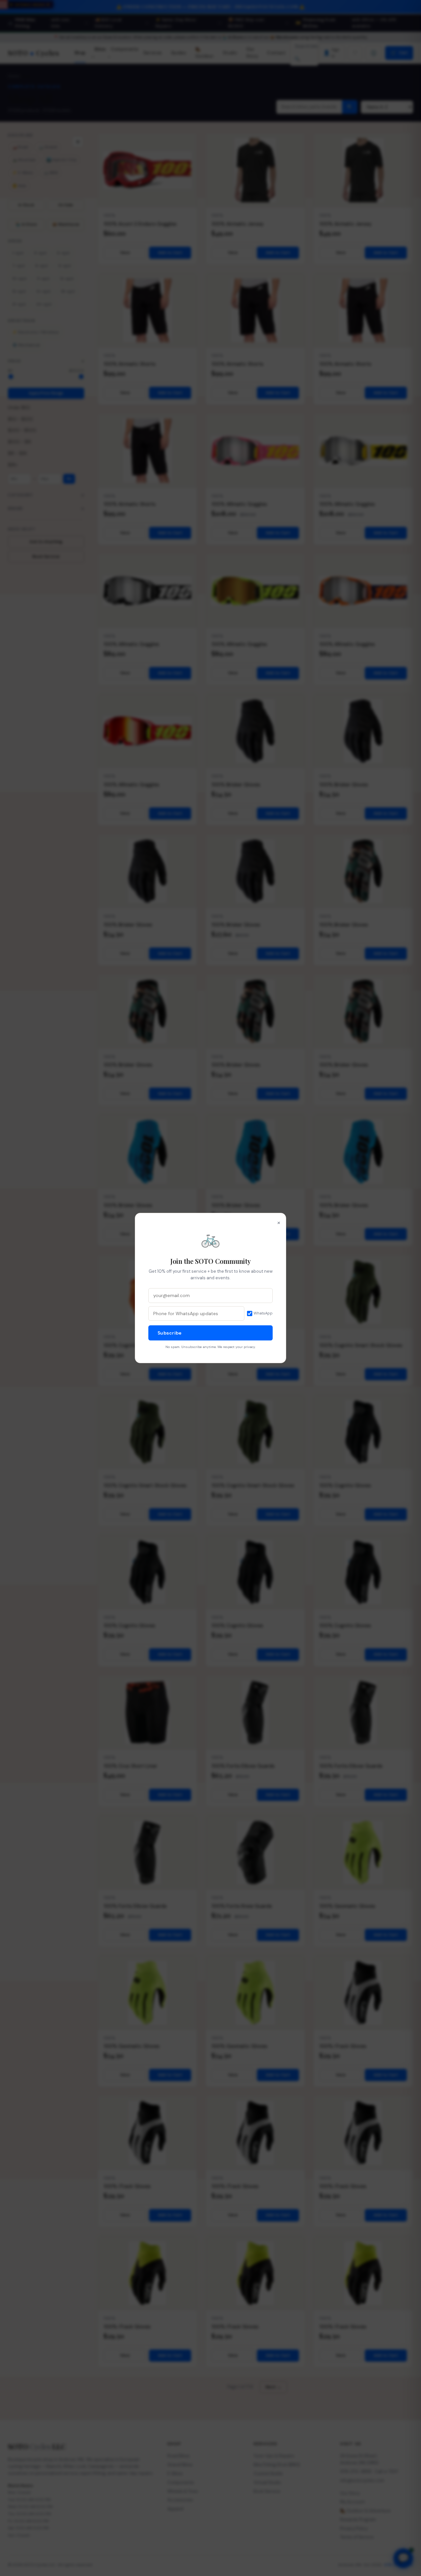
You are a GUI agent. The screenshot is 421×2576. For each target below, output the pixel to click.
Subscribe (170, 1333)
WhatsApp (263, 1313)
